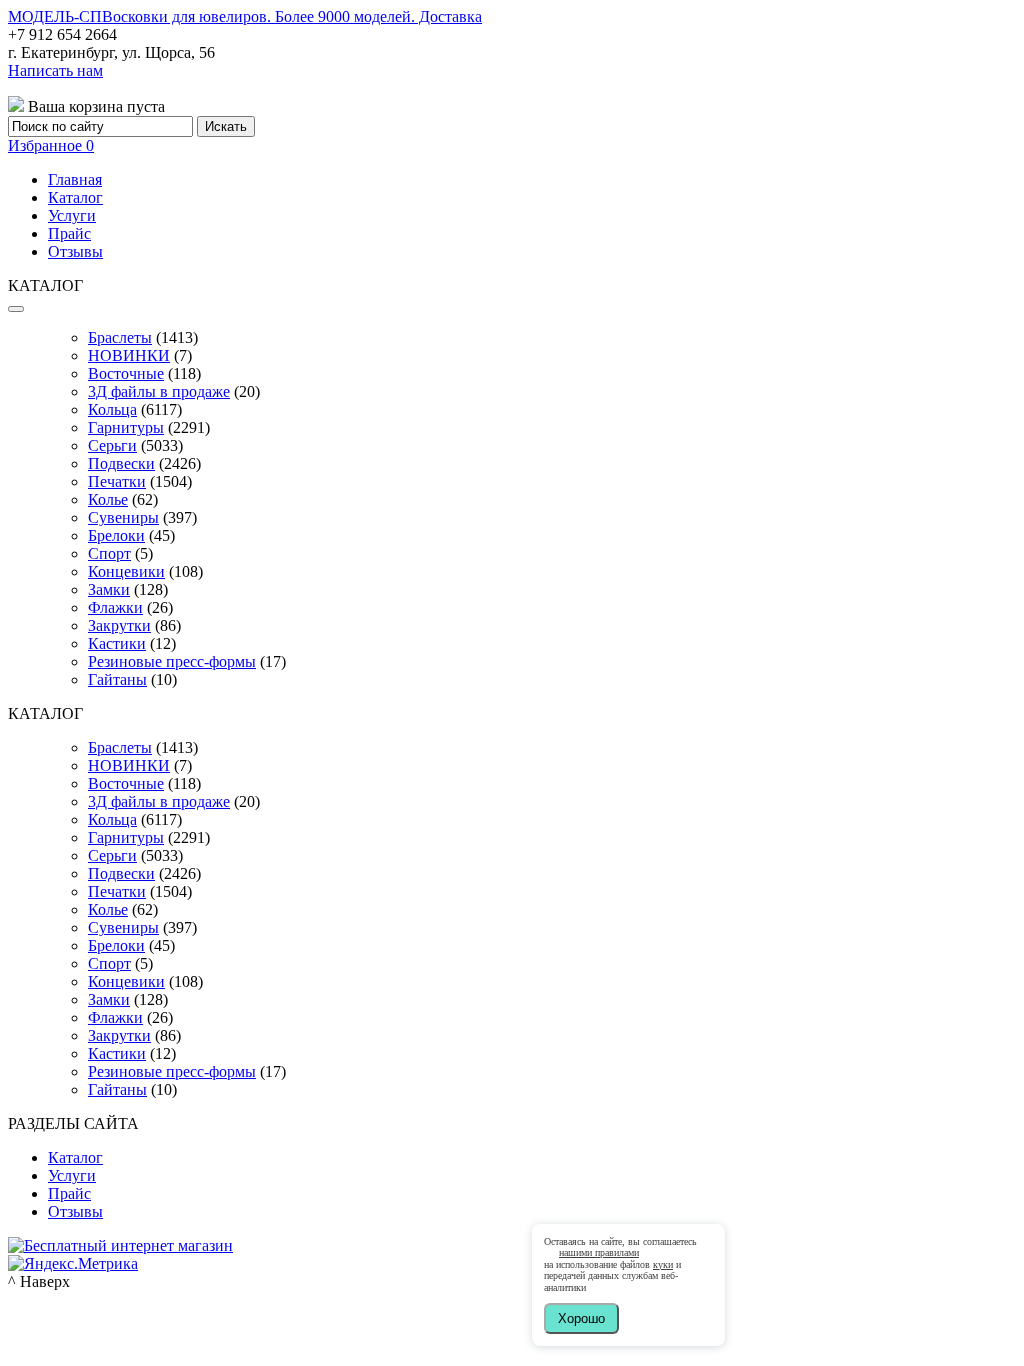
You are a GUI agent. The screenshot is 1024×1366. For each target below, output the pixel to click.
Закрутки (119, 625)
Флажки (115, 607)
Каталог (75, 197)
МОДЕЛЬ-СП (245, 16)
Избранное (51, 145)
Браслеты (120, 337)
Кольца (112, 409)
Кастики (117, 643)
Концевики (126, 571)
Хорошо (581, 1318)
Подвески (121, 463)
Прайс (69, 233)
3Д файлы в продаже (159, 391)
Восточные (126, 373)
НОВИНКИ (129, 355)
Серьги (112, 445)
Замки (109, 589)
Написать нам (55, 70)
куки (663, 1264)
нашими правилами (599, 1252)
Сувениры (123, 517)
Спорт (109, 553)
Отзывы (75, 251)
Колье (108, 499)
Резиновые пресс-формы (172, 661)
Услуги (72, 215)
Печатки (117, 481)
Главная (75, 179)
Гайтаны (117, 679)
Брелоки (116, 535)
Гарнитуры (126, 427)
